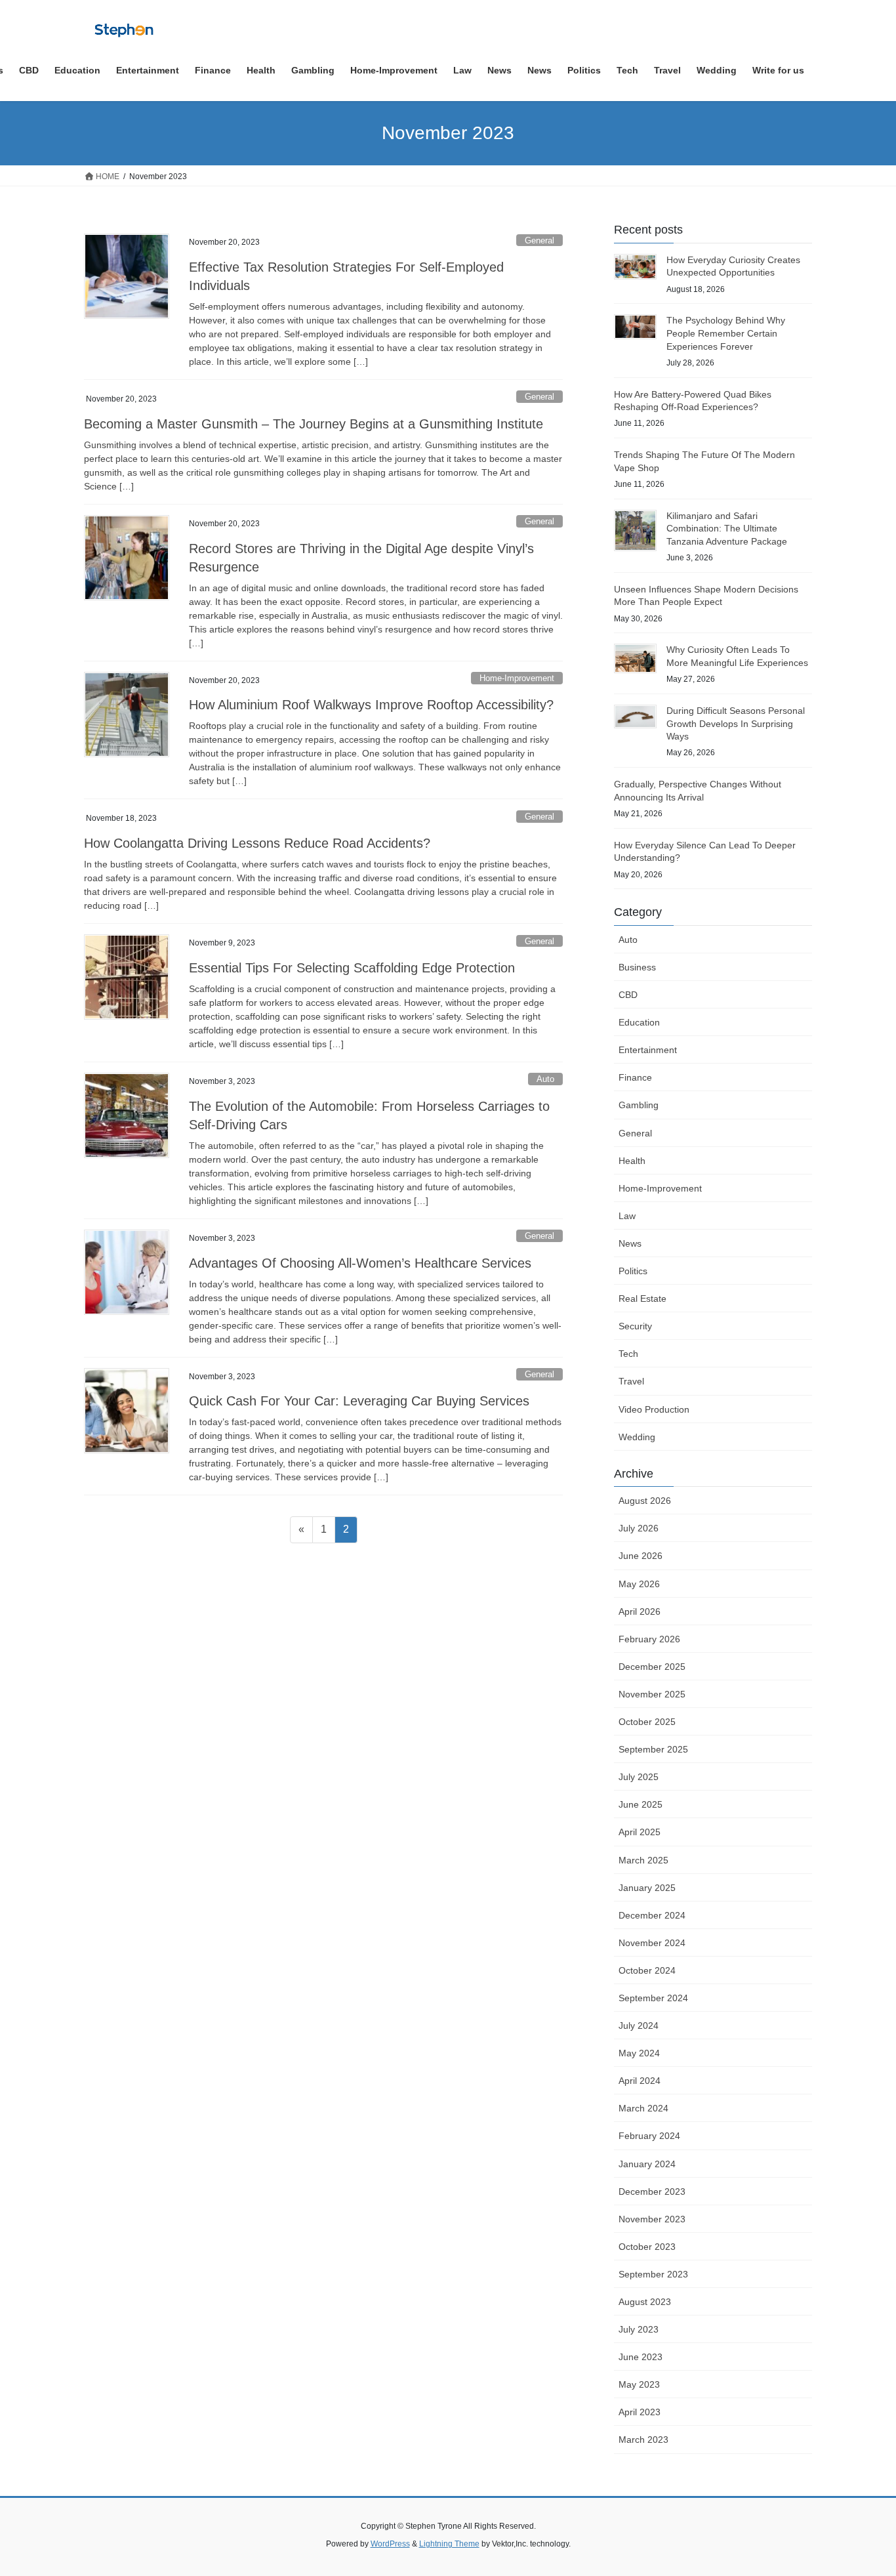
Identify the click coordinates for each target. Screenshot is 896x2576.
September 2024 (653, 1998)
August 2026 (645, 1501)
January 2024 (647, 2164)
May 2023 (639, 2384)
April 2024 (640, 2081)
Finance (635, 1077)
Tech (628, 1354)
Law (627, 1216)
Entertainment (648, 1050)
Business (637, 967)
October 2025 (647, 1722)
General (540, 240)
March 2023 (643, 2440)
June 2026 (641, 1556)
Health (632, 1161)
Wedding (637, 1437)
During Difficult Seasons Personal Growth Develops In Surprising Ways (736, 723)
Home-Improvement (517, 678)
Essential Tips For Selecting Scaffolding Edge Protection (352, 968)
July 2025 (639, 1777)
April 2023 (640, 2412)
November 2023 (652, 2219)
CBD (628, 995)
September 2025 (653, 1749)
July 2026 (639, 1528)
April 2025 (640, 1832)
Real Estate (642, 1298)
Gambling (639, 1105)
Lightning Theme (449, 2544)
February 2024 (649, 2136)
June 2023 (641, 2357)
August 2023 (645, 2302)
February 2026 (649, 1639)
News (630, 1243)
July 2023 (639, 2329)
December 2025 (652, 1667)
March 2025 (643, 1860)
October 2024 (647, 1970)
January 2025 (647, 1888)
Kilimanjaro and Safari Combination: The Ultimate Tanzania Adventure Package (727, 529)
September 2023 (653, 2274)
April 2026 (640, 1611)
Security (635, 1326)
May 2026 (639, 1584)
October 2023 (647, 2247)
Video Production (654, 1409)
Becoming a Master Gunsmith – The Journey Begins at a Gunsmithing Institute (314, 424)
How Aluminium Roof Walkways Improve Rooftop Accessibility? (371, 705)
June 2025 (641, 1804)
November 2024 (652, 1943)
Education (639, 1022)
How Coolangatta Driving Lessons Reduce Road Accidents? (257, 843)
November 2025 (652, 1694)
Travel (631, 1381)
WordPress (390, 2544)
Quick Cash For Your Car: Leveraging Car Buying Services (359, 1401)
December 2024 (652, 1915)
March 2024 (643, 2108)
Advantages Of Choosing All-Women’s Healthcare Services (360, 1263)
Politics (633, 1271)
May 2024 (639, 2053)
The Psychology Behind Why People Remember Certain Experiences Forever (726, 333)
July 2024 (639, 2025)
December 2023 (652, 2192)
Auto (545, 1079)
